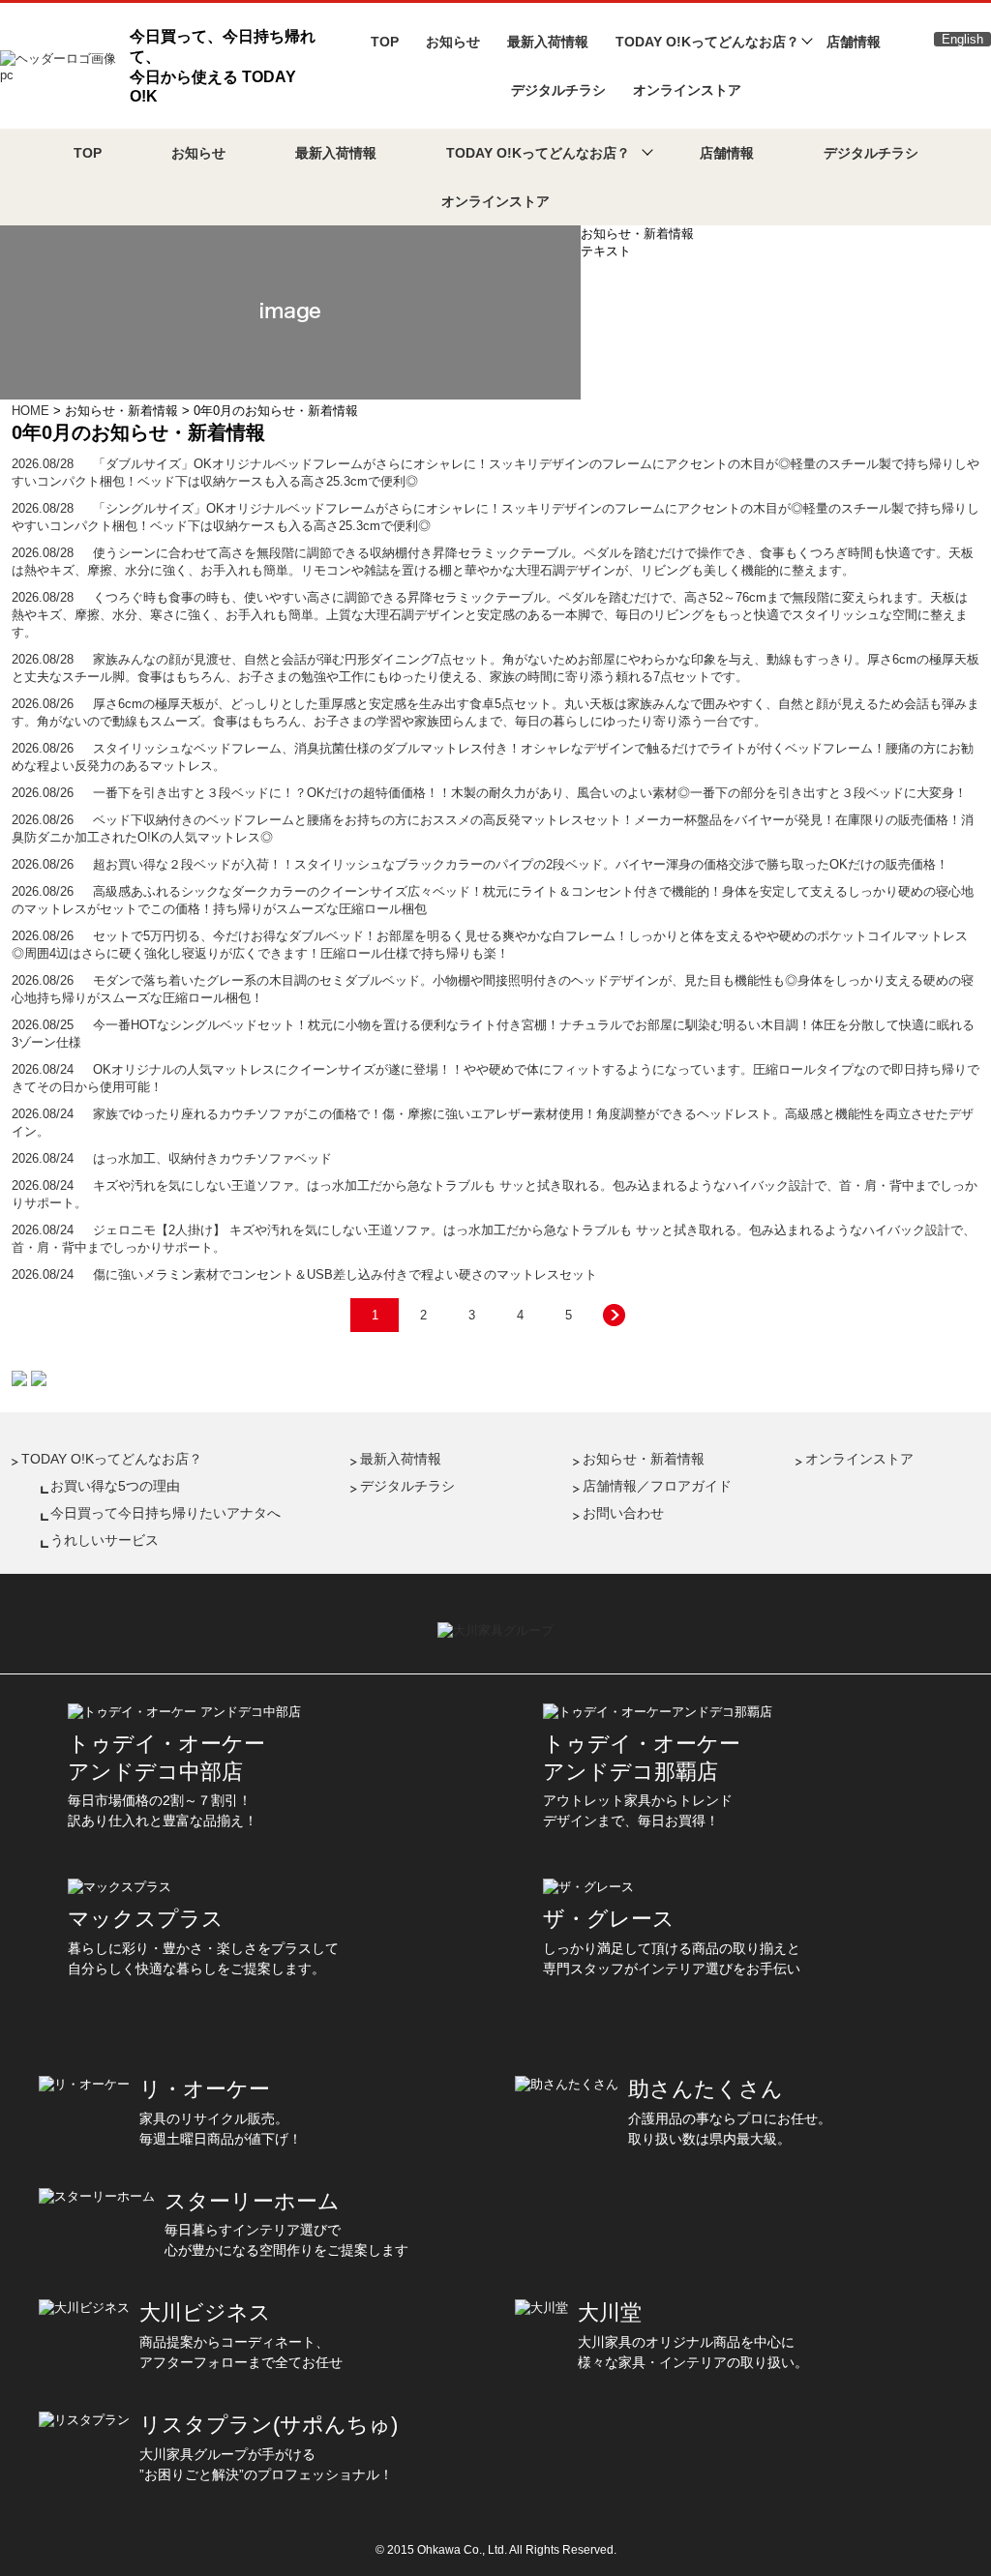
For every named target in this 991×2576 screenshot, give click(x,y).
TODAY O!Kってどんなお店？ (112, 1459)
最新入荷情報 (548, 42)
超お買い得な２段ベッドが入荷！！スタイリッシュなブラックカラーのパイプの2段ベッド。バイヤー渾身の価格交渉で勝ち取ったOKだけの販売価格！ (480, 864)
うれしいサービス (105, 1540)
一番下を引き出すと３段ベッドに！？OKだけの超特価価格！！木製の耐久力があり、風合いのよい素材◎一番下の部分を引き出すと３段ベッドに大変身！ (489, 793)
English (962, 39)
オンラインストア (687, 90)
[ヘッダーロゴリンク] (59, 64)
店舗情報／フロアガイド (657, 1486)
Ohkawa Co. (450, 2550)
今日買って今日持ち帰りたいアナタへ (165, 1513)
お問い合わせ (623, 1513)
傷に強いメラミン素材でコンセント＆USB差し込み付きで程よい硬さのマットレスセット (304, 1274)
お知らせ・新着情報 (644, 1459)
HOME (30, 411)
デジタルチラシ (558, 90)
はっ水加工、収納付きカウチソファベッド (172, 1158)
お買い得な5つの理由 (115, 1486)
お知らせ (453, 42)
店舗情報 (854, 42)
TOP (385, 42)
